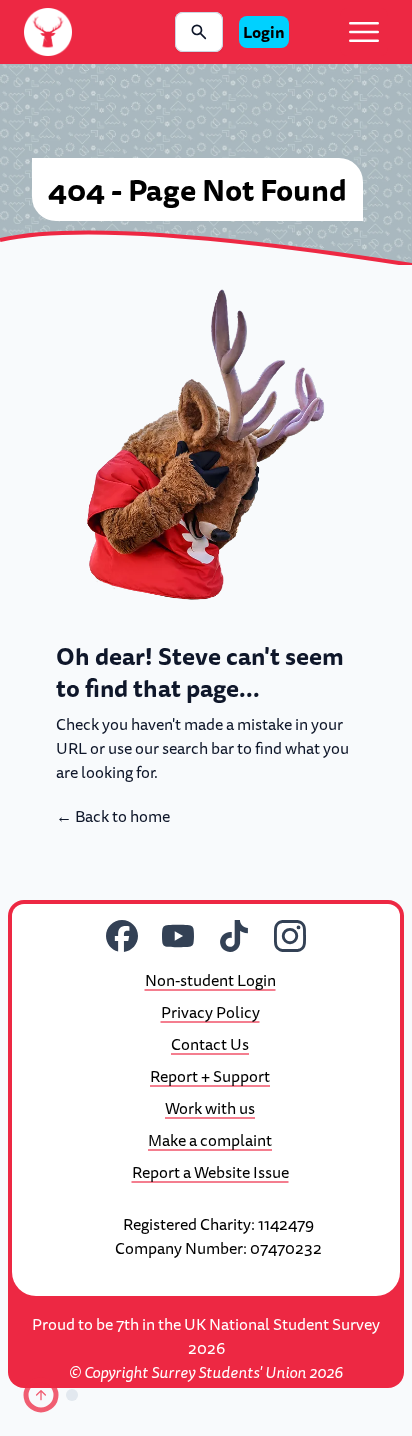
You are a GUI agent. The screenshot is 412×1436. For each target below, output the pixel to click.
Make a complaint (210, 1140)
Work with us (210, 1108)
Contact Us (210, 1044)
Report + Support (210, 1076)
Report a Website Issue (210, 1172)
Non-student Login (210, 980)
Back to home (113, 816)
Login (264, 32)
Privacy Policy (210, 1012)
